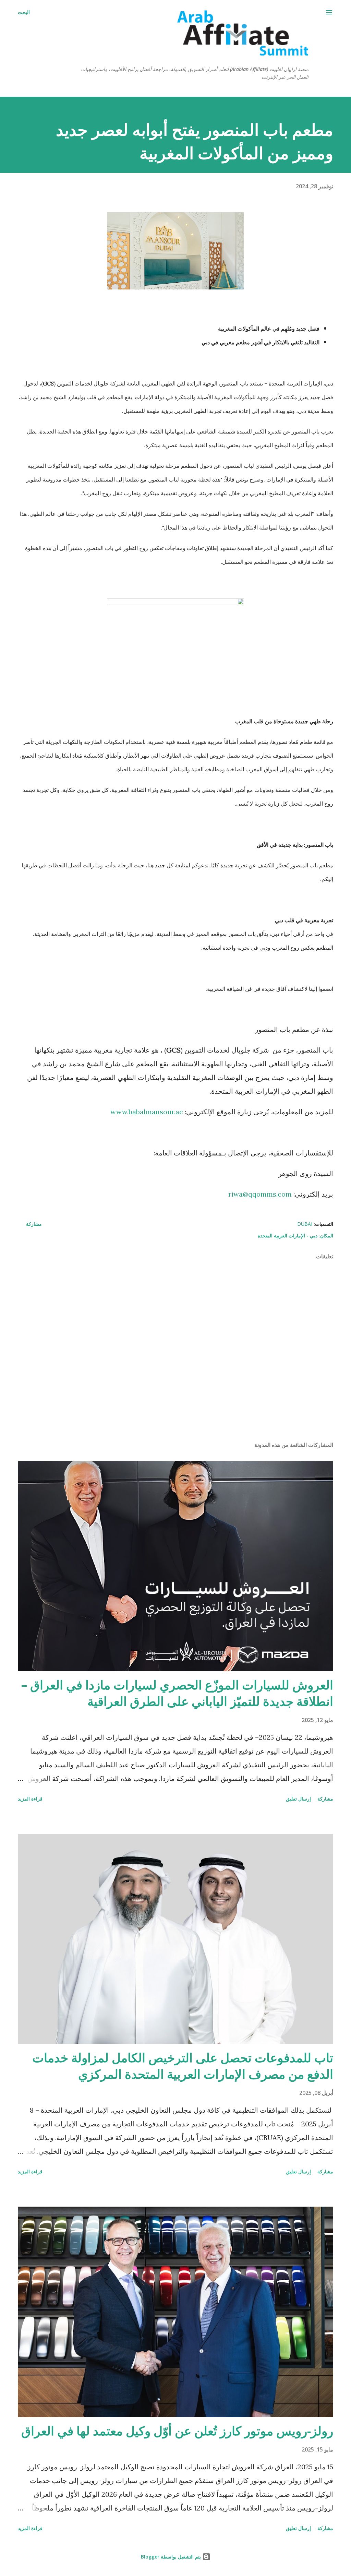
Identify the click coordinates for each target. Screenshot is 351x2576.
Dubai (305, 1224)
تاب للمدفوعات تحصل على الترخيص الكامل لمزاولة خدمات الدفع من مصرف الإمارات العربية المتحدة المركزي (183, 2066)
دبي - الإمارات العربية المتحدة (288, 1236)
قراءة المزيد (30, 1799)
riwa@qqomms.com (260, 1194)
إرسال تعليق (298, 1799)
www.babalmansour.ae (147, 1112)
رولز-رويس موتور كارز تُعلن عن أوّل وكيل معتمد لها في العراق (177, 2431)
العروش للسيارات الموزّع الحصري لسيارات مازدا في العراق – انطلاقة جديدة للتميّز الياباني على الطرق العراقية (177, 1693)
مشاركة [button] (34, 1224)
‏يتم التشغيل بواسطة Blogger (172, 2557)
